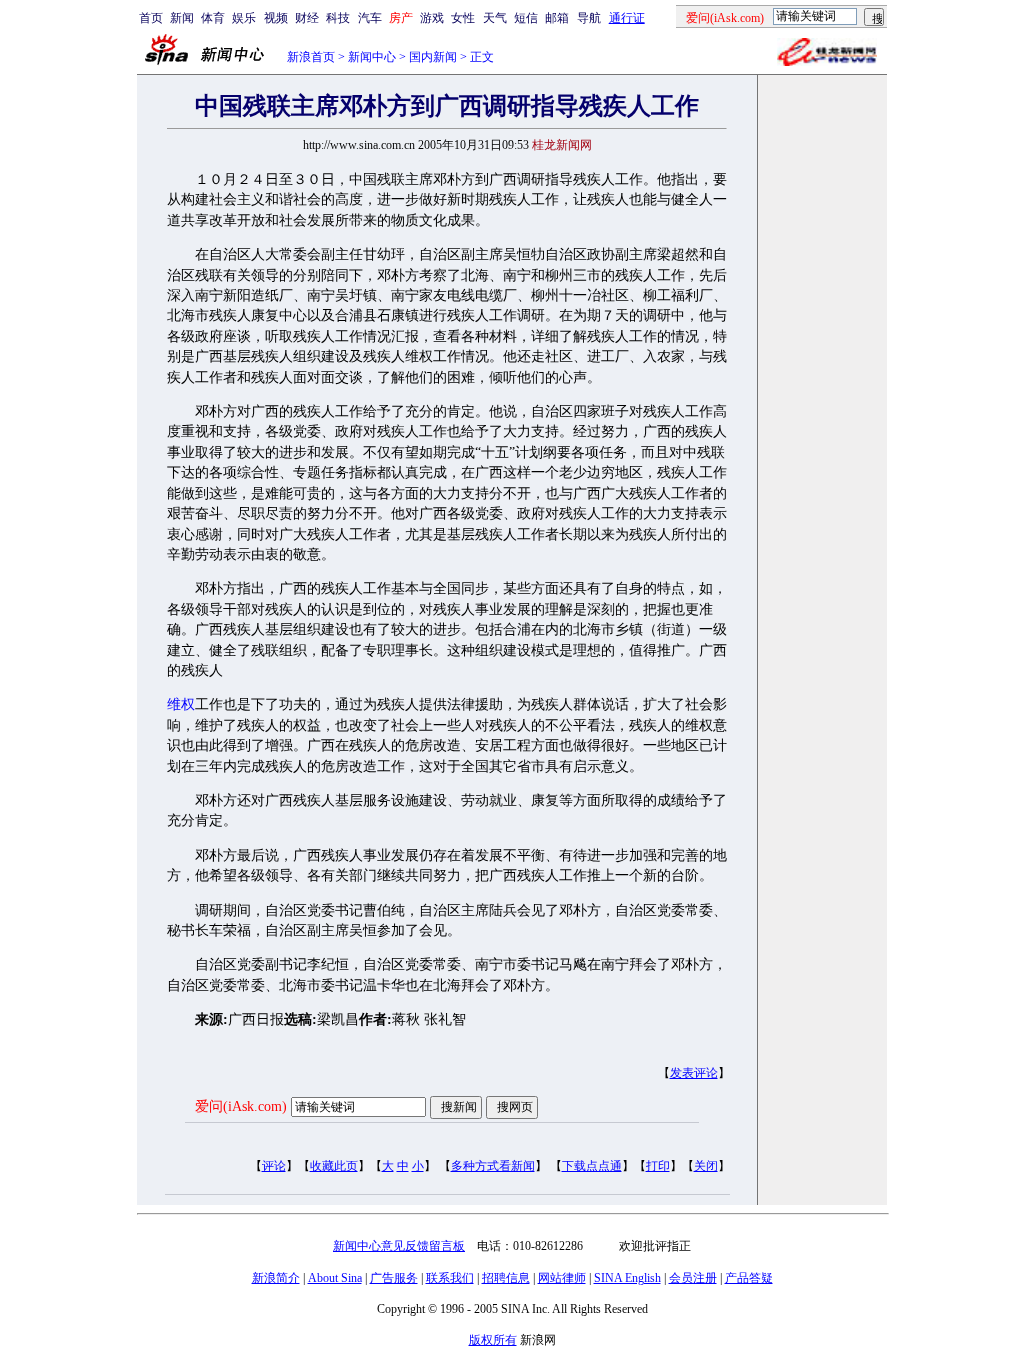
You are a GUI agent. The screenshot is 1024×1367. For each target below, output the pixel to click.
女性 (463, 18)
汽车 (370, 18)
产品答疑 (749, 1278)
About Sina (335, 1278)
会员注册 (693, 1278)
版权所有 (493, 1340)
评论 (274, 1166)
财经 (307, 18)
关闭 (706, 1166)
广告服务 (394, 1278)
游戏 (432, 18)
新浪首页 (311, 57)
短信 (526, 18)
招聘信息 (506, 1278)
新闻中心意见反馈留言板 (399, 1246)
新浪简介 (276, 1278)
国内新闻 (433, 57)
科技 (338, 18)
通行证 (627, 18)
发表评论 (694, 1073)
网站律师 (562, 1278)
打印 (658, 1166)
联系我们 (450, 1278)
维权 (181, 704)
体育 (213, 18)
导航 (589, 18)
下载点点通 (592, 1166)
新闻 (182, 18)
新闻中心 (372, 57)
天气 (495, 18)
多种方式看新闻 (493, 1166)
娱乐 (244, 18)
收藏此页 (334, 1166)
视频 (276, 18)
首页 (151, 18)
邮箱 (557, 18)
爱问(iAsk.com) (241, 1106)
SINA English (627, 1278)
